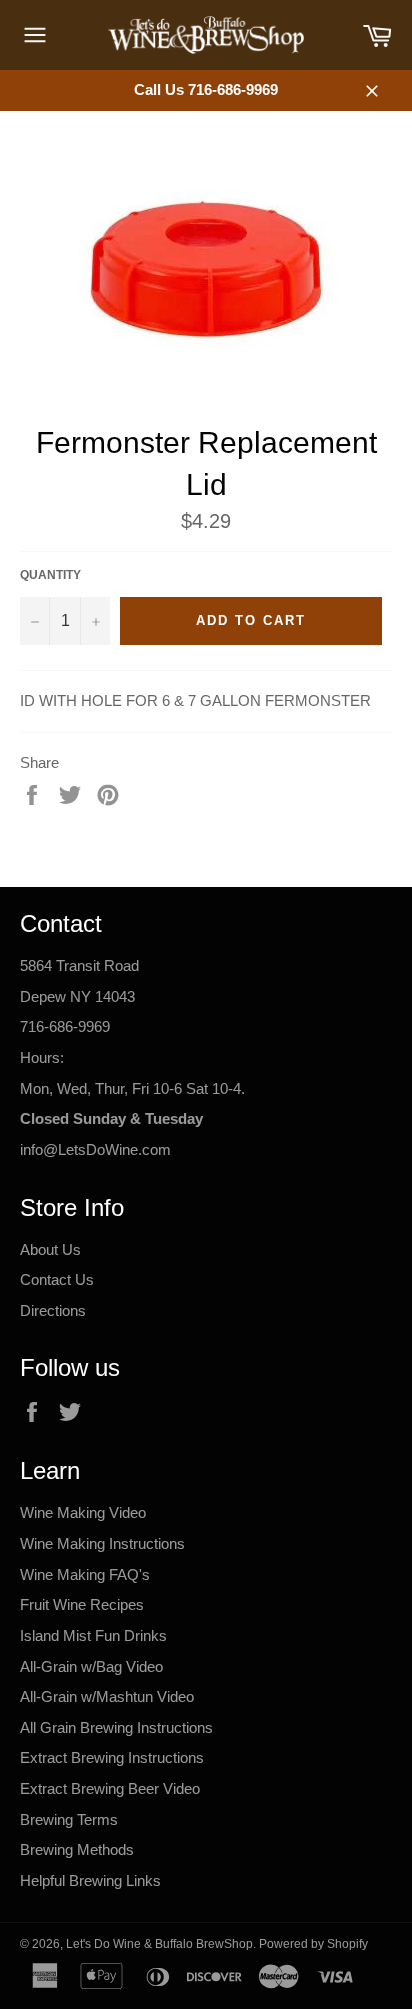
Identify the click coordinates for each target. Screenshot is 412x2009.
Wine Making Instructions (102, 1543)
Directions (53, 1310)
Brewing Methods (77, 1849)
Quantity (50, 575)
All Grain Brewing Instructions (116, 1727)
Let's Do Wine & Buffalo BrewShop (159, 1944)
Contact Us (57, 1279)
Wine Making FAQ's (85, 1574)
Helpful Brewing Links (90, 1880)
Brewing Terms (69, 1819)
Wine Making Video (83, 1512)
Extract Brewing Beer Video (110, 1788)
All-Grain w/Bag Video (91, 1666)
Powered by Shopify (313, 1944)
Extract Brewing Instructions (112, 1757)
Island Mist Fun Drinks (93, 1635)
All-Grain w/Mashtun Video (107, 1696)
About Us (50, 1249)
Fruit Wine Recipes (82, 1604)
